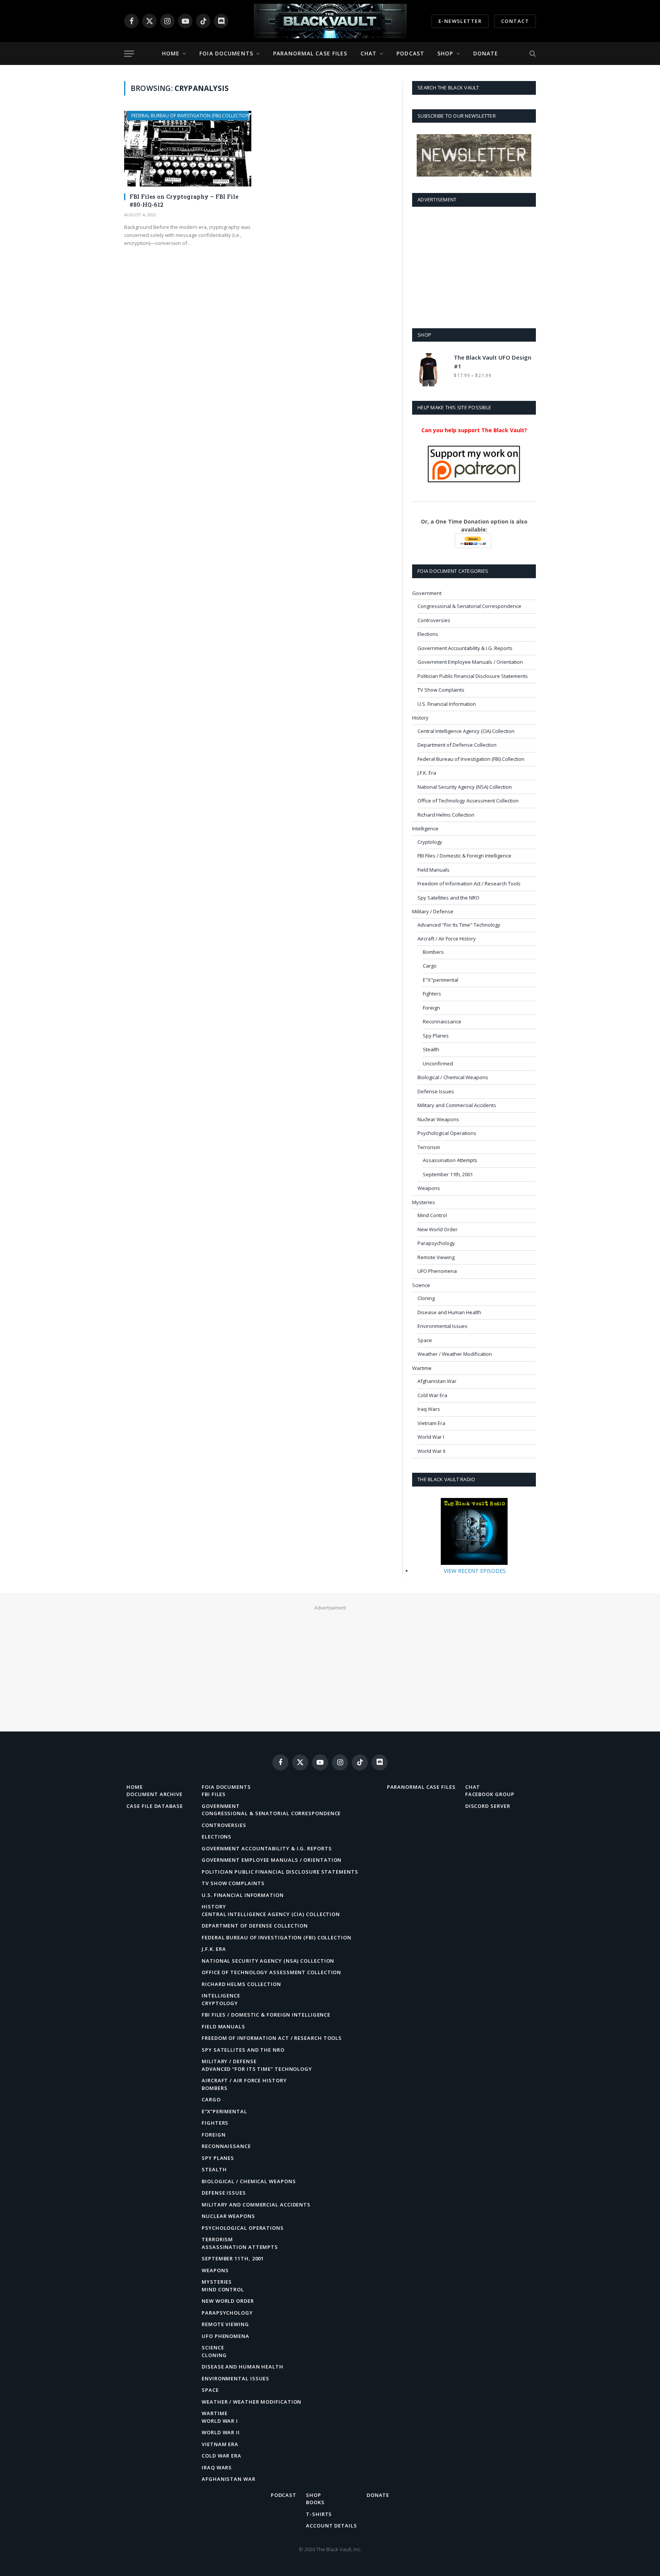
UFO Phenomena (437, 1271)
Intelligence (425, 828)
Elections (428, 634)
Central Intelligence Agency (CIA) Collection (466, 731)
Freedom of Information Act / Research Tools (469, 884)
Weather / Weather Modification (455, 1354)
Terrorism (429, 1147)
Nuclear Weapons (438, 1119)
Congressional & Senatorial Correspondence (469, 606)
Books (315, 2502)
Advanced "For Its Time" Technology (459, 925)
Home (171, 53)
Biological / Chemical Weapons (453, 1077)
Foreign (431, 1008)
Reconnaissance (442, 1021)
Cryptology (430, 842)
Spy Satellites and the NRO (448, 898)
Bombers (433, 952)
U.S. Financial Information (447, 704)
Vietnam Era (431, 1423)
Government (427, 593)
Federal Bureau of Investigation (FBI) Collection (191, 116)
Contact (515, 21)
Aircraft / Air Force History (447, 939)
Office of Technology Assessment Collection (468, 801)
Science (421, 1285)
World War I (431, 1437)
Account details (332, 2526)
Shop (445, 53)
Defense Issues (436, 1091)
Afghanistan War (437, 1381)
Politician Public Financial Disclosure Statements (473, 676)
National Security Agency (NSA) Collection (465, 787)
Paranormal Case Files (310, 53)
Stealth (431, 1049)
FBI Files (214, 1794)
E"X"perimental (441, 980)
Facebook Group (490, 1794)
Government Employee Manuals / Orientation (470, 662)
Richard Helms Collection (446, 815)
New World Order (438, 1229)
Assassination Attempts (450, 1160)
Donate (486, 53)
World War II (431, 1451)
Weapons (429, 1188)
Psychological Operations (447, 1133)
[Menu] (129, 54)
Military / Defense (433, 911)
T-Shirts (319, 2514)
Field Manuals (434, 870)
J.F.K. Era (427, 773)
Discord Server (488, 1806)
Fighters (432, 994)
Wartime (422, 1368)
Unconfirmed (438, 1063)
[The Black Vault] (330, 21)
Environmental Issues (442, 1326)
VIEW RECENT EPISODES (475, 1571)
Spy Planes (436, 1036)
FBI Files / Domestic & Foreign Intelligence (464, 856)
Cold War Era (432, 1395)
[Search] (532, 54)
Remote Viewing (436, 1257)
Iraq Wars (429, 1409)
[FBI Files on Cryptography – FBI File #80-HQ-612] (188, 149)
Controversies (434, 620)
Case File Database (154, 1806)
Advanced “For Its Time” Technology (257, 2069)
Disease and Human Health (449, 1312)
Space (425, 1340)
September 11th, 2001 (448, 1174)
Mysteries (424, 1202)
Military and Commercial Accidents (457, 1105)
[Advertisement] (474, 266)
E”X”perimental (224, 2111)
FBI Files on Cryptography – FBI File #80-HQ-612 (184, 200)
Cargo (430, 966)
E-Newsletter (460, 21)
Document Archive (154, 1794)
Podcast (410, 53)
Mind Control (432, 1215)
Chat (369, 53)
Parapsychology (436, 1243)
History (420, 718)
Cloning (426, 1298)
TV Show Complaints (441, 690)
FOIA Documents (226, 53)
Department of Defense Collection (457, 745)
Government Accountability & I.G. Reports (465, 648)
